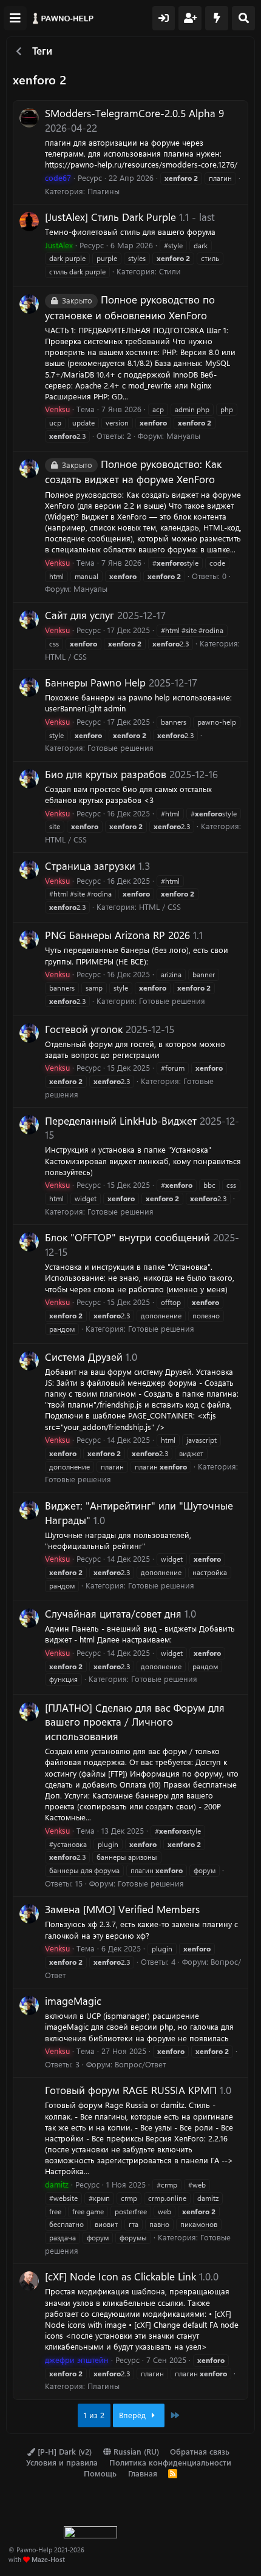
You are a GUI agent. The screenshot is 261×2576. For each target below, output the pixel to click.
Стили (170, 271)
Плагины (103, 191)
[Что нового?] (217, 18)
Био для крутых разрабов (106, 774)
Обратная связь (200, 2451)
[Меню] (15, 18)
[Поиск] (243, 18)
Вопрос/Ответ (140, 2064)
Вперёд (134, 2415)
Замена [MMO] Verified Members (122, 1909)
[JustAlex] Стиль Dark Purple (110, 217)
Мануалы (183, 436)
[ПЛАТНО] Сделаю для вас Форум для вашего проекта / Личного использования (135, 1722)
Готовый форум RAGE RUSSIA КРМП (131, 2090)
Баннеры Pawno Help (95, 682)
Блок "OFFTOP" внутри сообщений (127, 1237)
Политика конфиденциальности (170, 2462)
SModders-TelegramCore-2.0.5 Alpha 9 (134, 113)
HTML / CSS (66, 656)
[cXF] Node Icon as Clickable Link (120, 2276)
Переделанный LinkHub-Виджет (121, 1120)
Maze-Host (48, 2559)
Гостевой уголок (84, 1029)
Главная (143, 2473)
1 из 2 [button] (94, 2415)
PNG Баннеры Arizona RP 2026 (117, 935)
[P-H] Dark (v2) (63, 2451)
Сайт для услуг (80, 615)
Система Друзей (84, 1357)
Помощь (100, 2473)
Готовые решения (120, 747)
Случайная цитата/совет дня (113, 1613)
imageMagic (73, 2001)
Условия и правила (62, 2462)
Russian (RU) (135, 2451)
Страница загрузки (90, 866)
